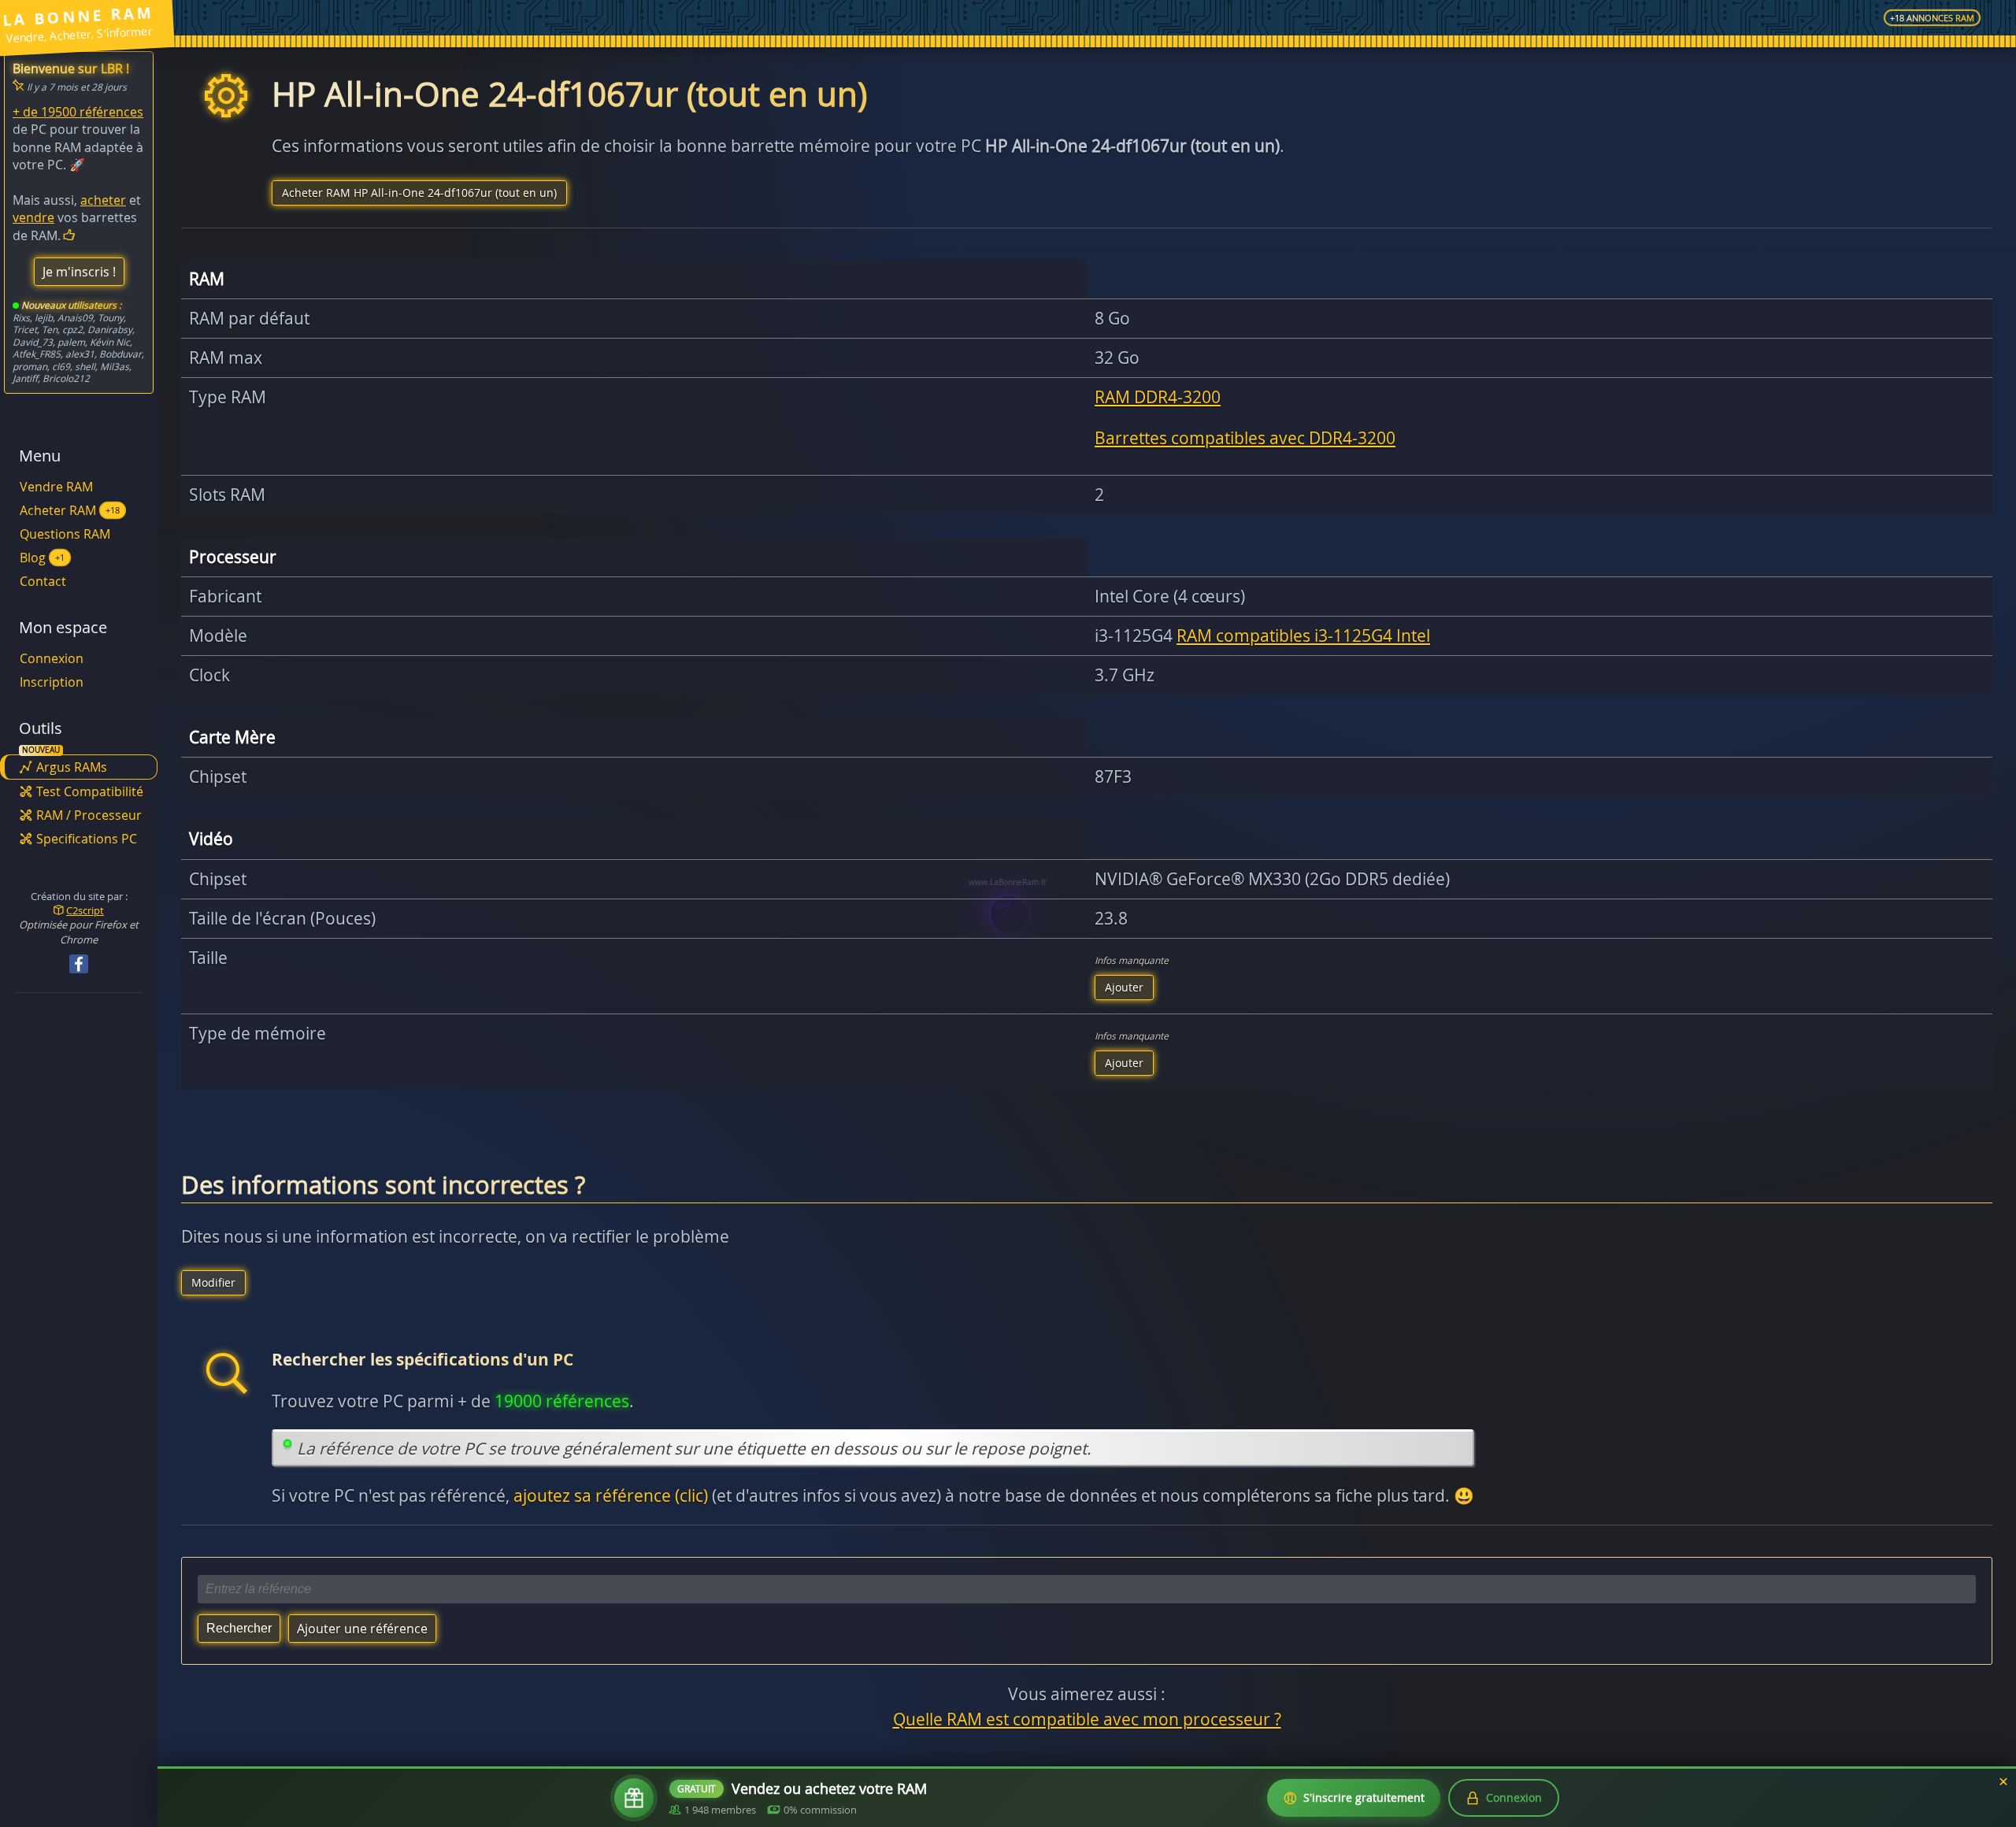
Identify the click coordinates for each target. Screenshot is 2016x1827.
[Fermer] (2003, 1782)
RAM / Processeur (89, 815)
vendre (33, 217)
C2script (85, 910)
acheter (103, 200)
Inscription (52, 682)
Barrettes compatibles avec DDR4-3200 (1245, 438)
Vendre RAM (56, 487)
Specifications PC (87, 839)
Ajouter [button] (1124, 987)
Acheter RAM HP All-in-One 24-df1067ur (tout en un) (419, 193)
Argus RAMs (72, 767)
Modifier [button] (213, 1282)
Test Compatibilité (90, 791)
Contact (43, 581)
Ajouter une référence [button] (362, 1629)
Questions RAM (65, 534)
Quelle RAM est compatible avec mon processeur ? (1087, 1719)
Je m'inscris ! (79, 272)
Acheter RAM (70, 510)
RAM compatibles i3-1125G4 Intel (1303, 636)
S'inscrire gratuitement (1364, 1797)
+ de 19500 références (78, 112)
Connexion (52, 658)
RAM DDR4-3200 (1158, 397)
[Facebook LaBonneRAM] (79, 964)
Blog (42, 558)
